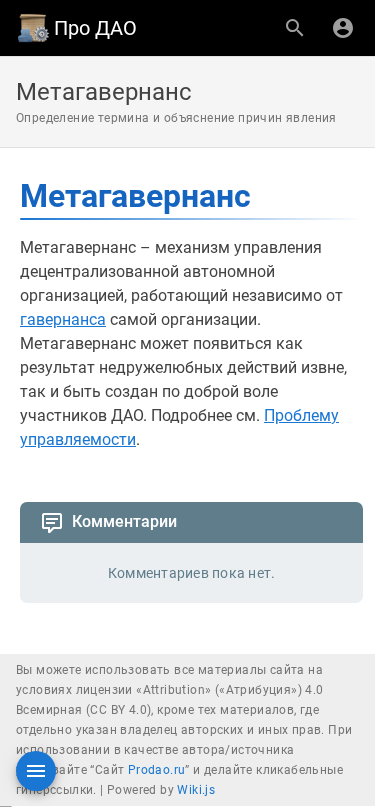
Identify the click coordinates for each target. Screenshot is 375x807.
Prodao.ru (157, 770)
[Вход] (343, 28)
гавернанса (63, 319)
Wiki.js (196, 790)
